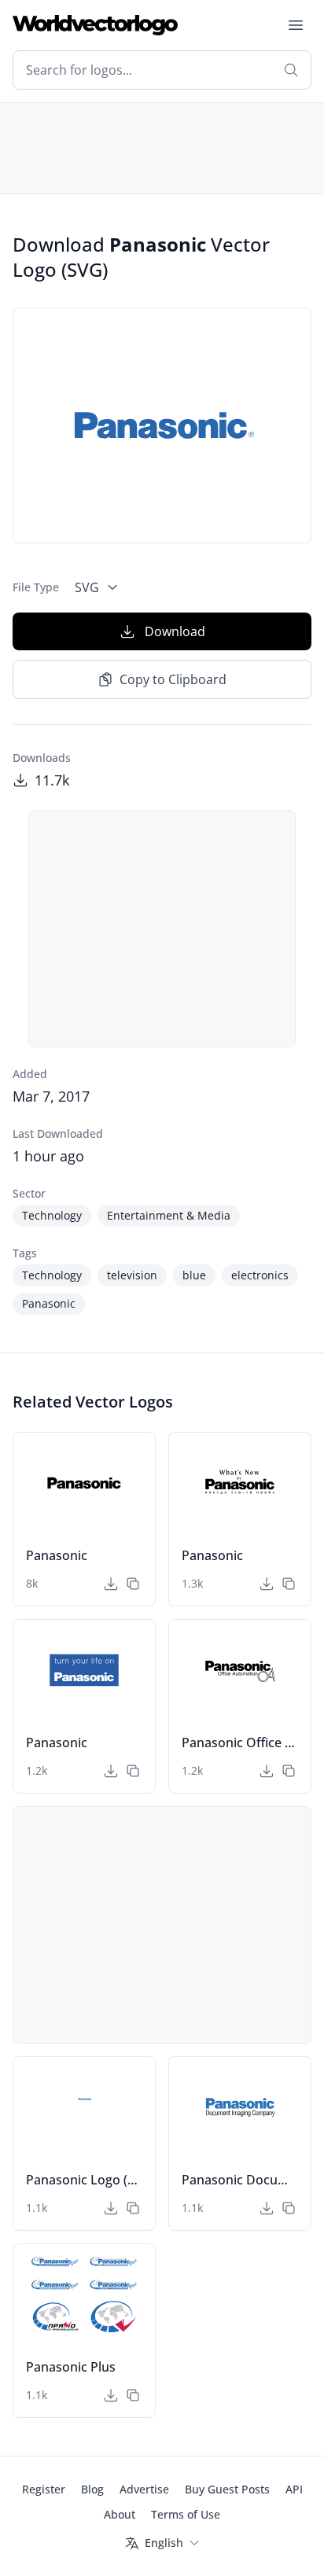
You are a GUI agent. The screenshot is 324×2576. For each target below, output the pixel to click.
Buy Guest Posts (227, 2489)
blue (194, 1275)
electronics (260, 1275)
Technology (52, 1215)
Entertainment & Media (169, 1215)
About (120, 2514)
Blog (92, 2489)
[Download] (111, 1584)
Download (175, 631)
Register (44, 2489)
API (294, 2489)
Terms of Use (186, 2514)
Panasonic (49, 1303)
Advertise (144, 2489)
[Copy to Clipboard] (133, 1584)
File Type (36, 587)
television (132, 1275)
